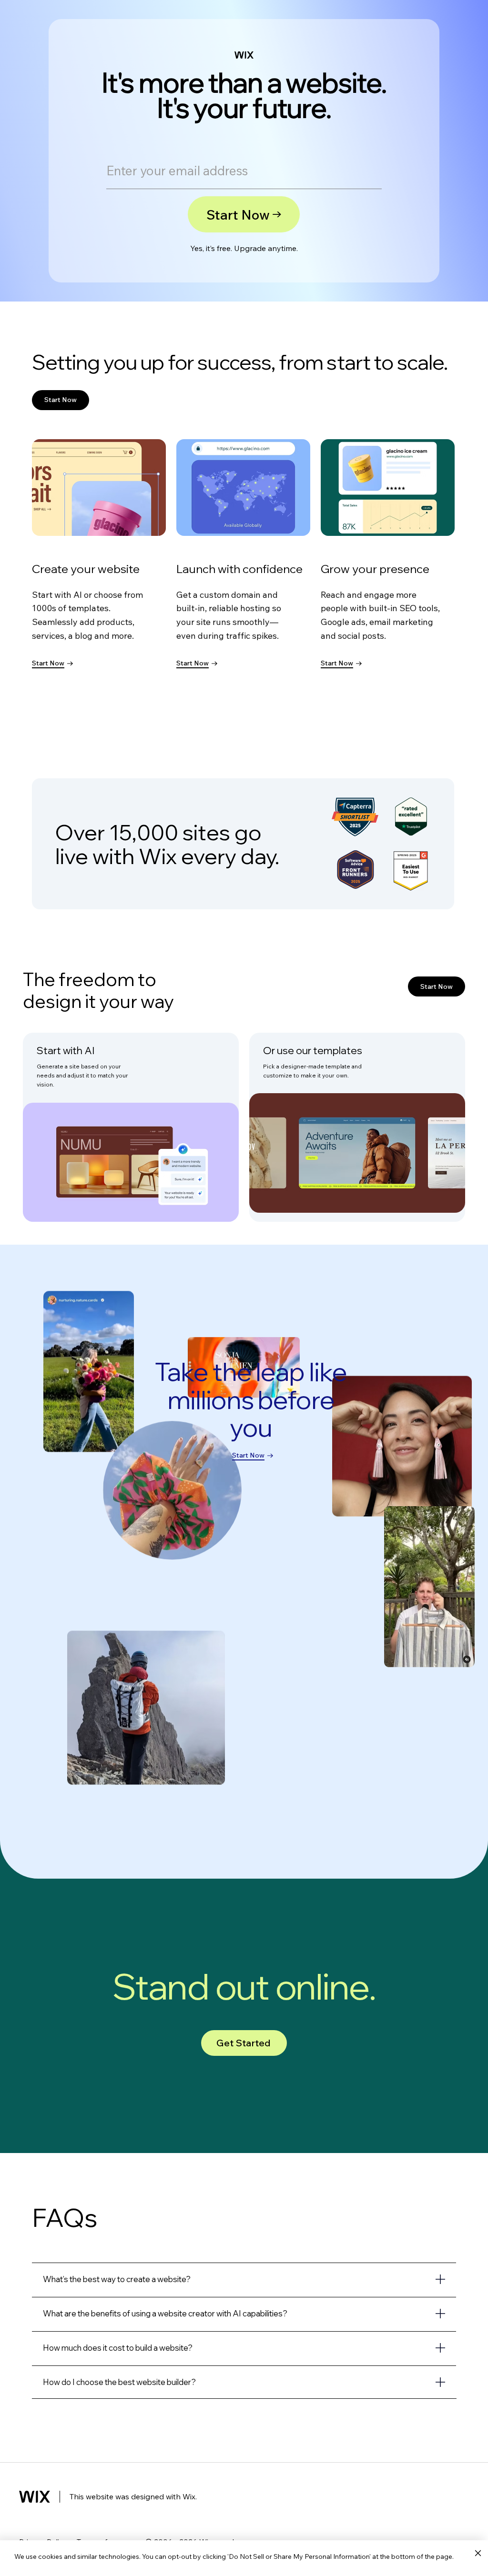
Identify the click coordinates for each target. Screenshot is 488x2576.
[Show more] (244, 2279)
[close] (478, 2554)
